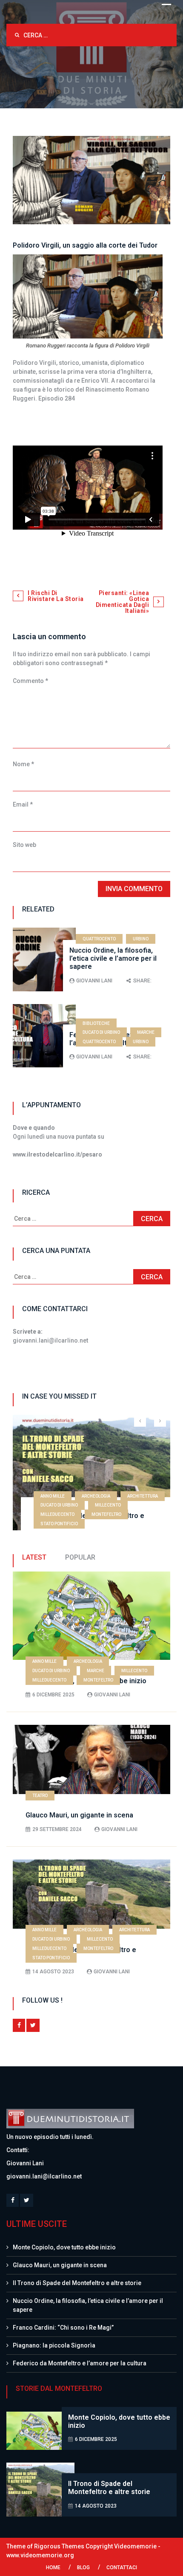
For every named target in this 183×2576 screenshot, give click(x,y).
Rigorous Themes (59, 2546)
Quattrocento (99, 939)
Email (23, 804)
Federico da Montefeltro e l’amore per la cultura (80, 2363)
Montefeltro (106, 1514)
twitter (33, 2025)
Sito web (24, 845)
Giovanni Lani (94, 981)
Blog (83, 2568)
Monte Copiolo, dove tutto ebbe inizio (64, 2247)
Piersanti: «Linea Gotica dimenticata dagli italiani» (123, 602)
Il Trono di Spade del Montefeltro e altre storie (77, 2283)
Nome (23, 764)
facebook (19, 2025)
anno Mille (53, 1496)
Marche (146, 1032)
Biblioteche (96, 1023)
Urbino (141, 939)
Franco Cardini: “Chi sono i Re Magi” (63, 2328)
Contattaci (122, 2568)
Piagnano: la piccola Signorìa (54, 2345)
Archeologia (96, 1496)
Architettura (143, 1496)
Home (53, 2568)
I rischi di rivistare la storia (56, 596)
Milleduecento (57, 1514)
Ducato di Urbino (101, 1032)
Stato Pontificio (59, 1524)
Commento (30, 681)
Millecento (108, 1505)
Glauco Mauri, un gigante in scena (79, 1815)
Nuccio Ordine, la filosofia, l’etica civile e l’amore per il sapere (113, 958)
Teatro (40, 1796)
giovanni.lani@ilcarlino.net (44, 2176)
